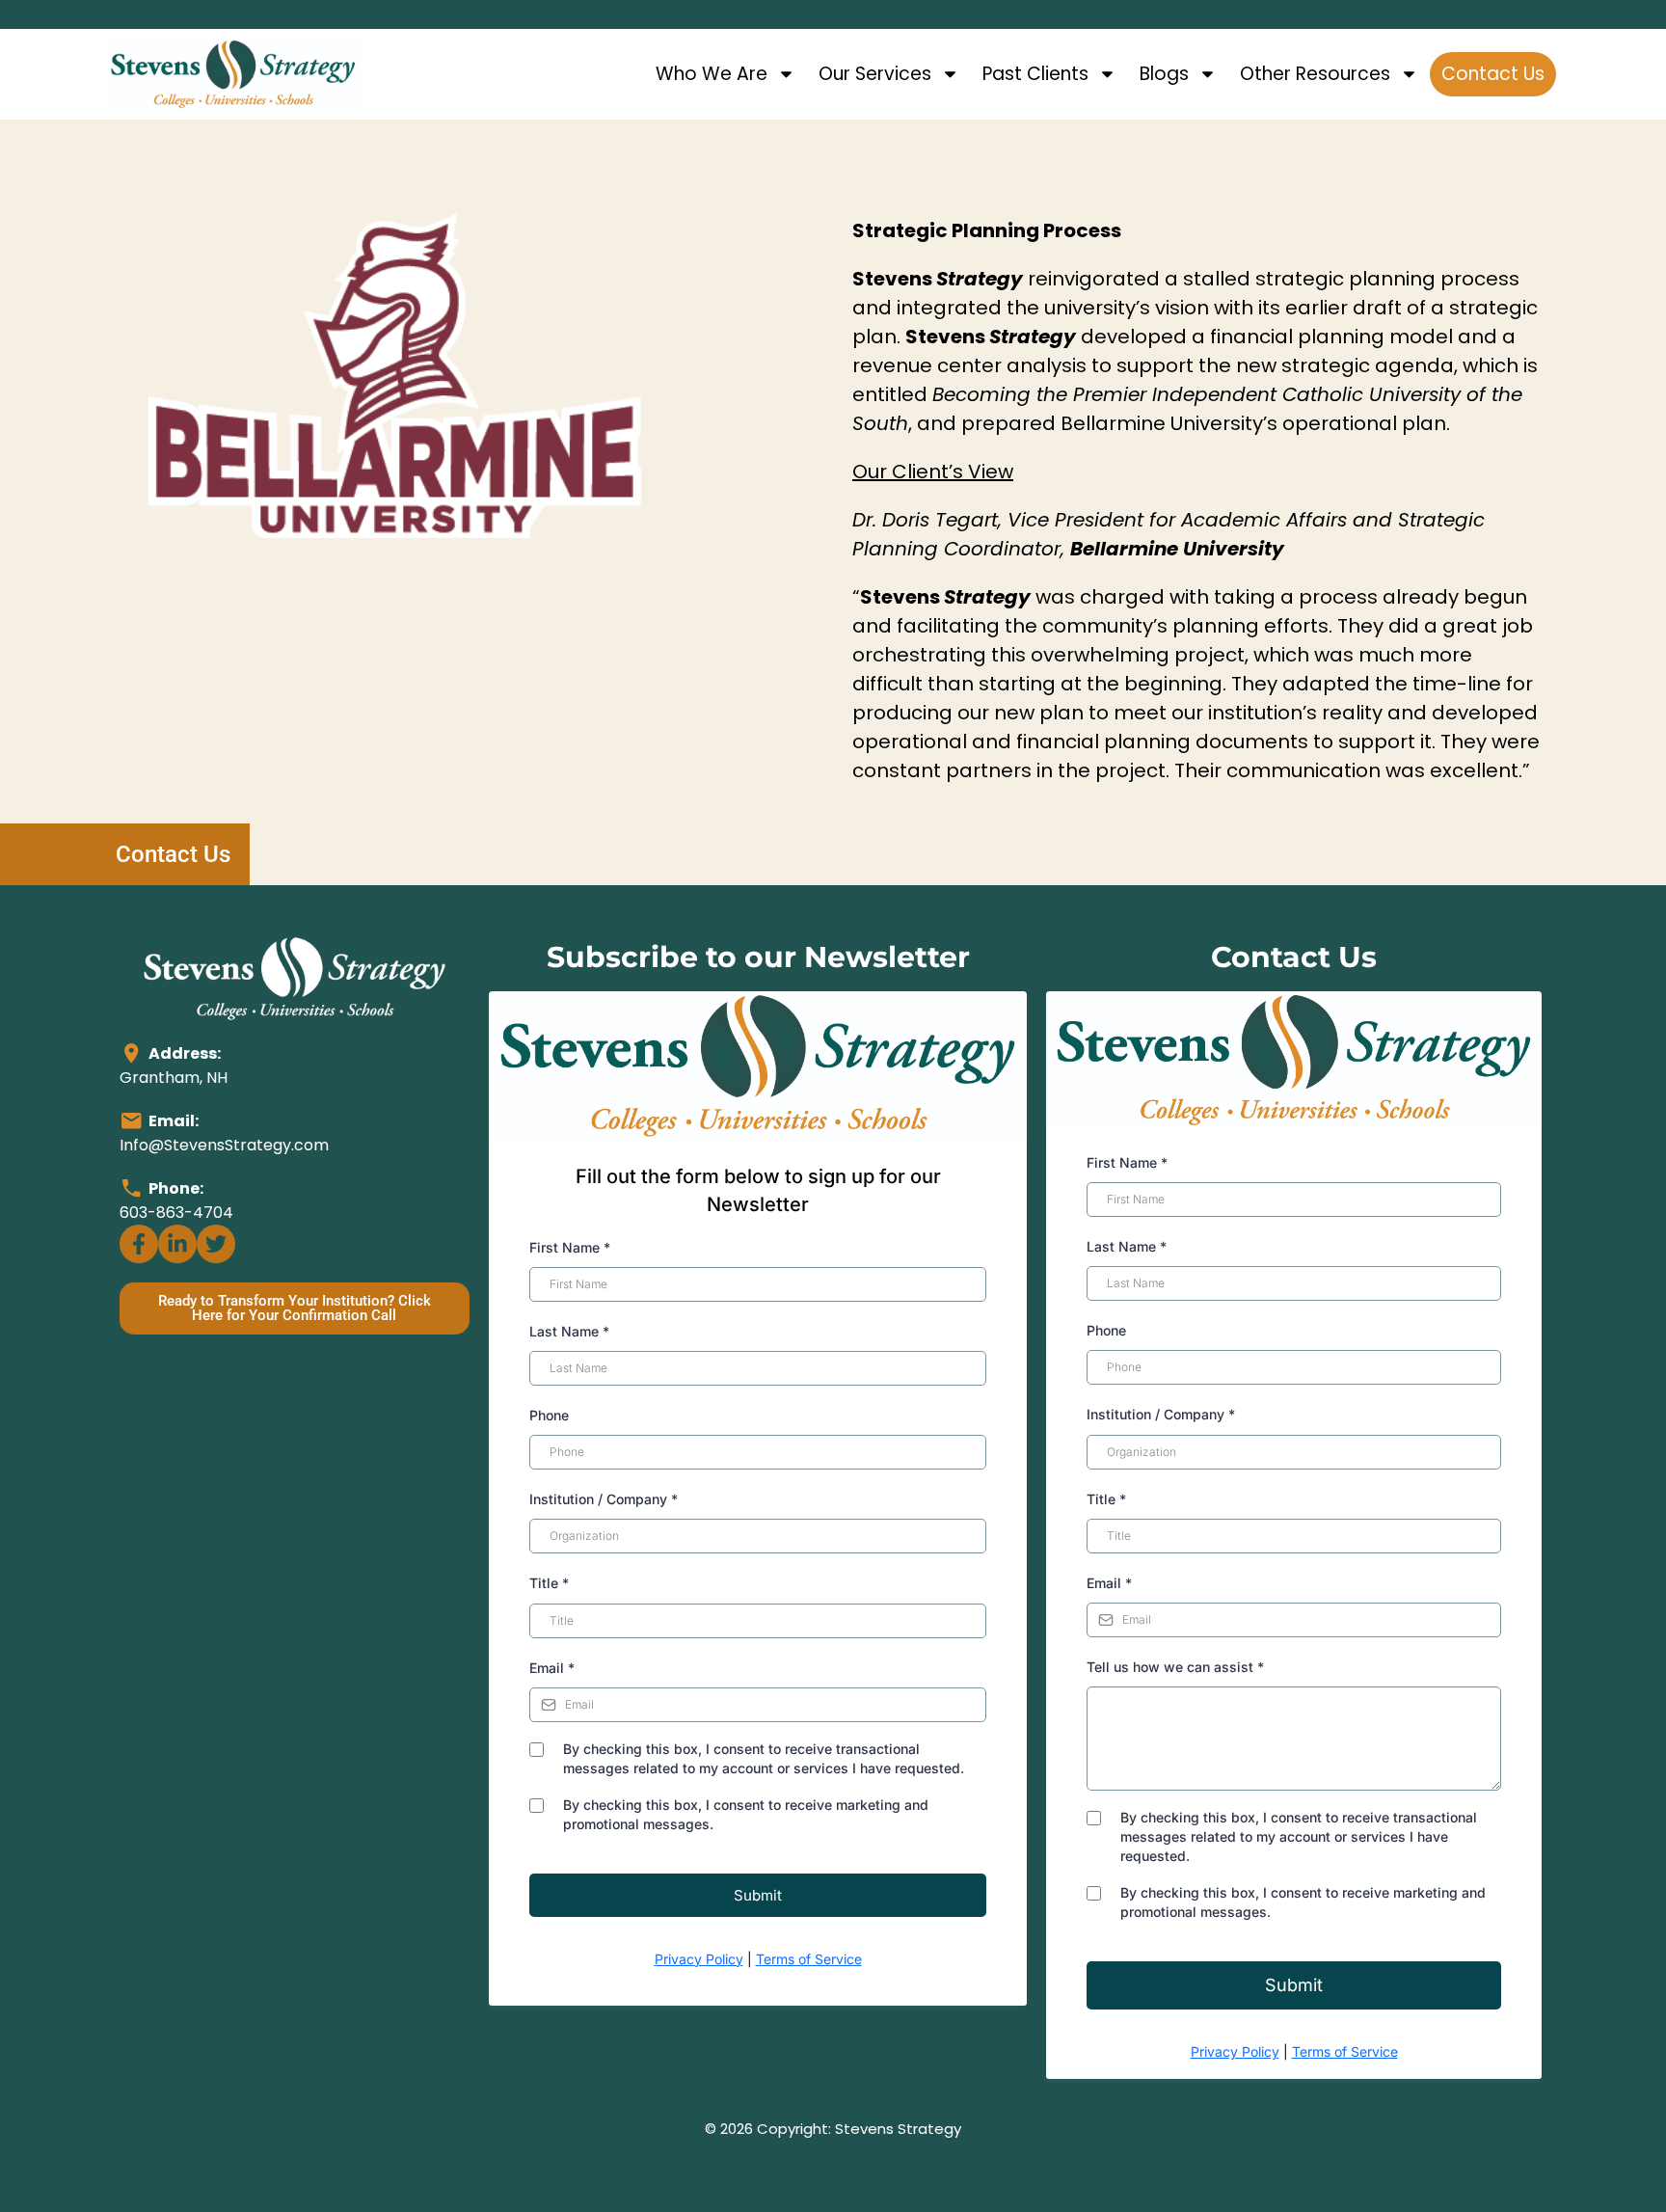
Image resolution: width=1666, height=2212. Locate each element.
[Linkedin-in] (177, 1244)
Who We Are (712, 74)
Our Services (875, 74)
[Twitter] (216, 1244)
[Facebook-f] (139, 1244)
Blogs (1164, 74)
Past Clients (1035, 74)
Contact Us (1493, 74)
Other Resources (1315, 74)
